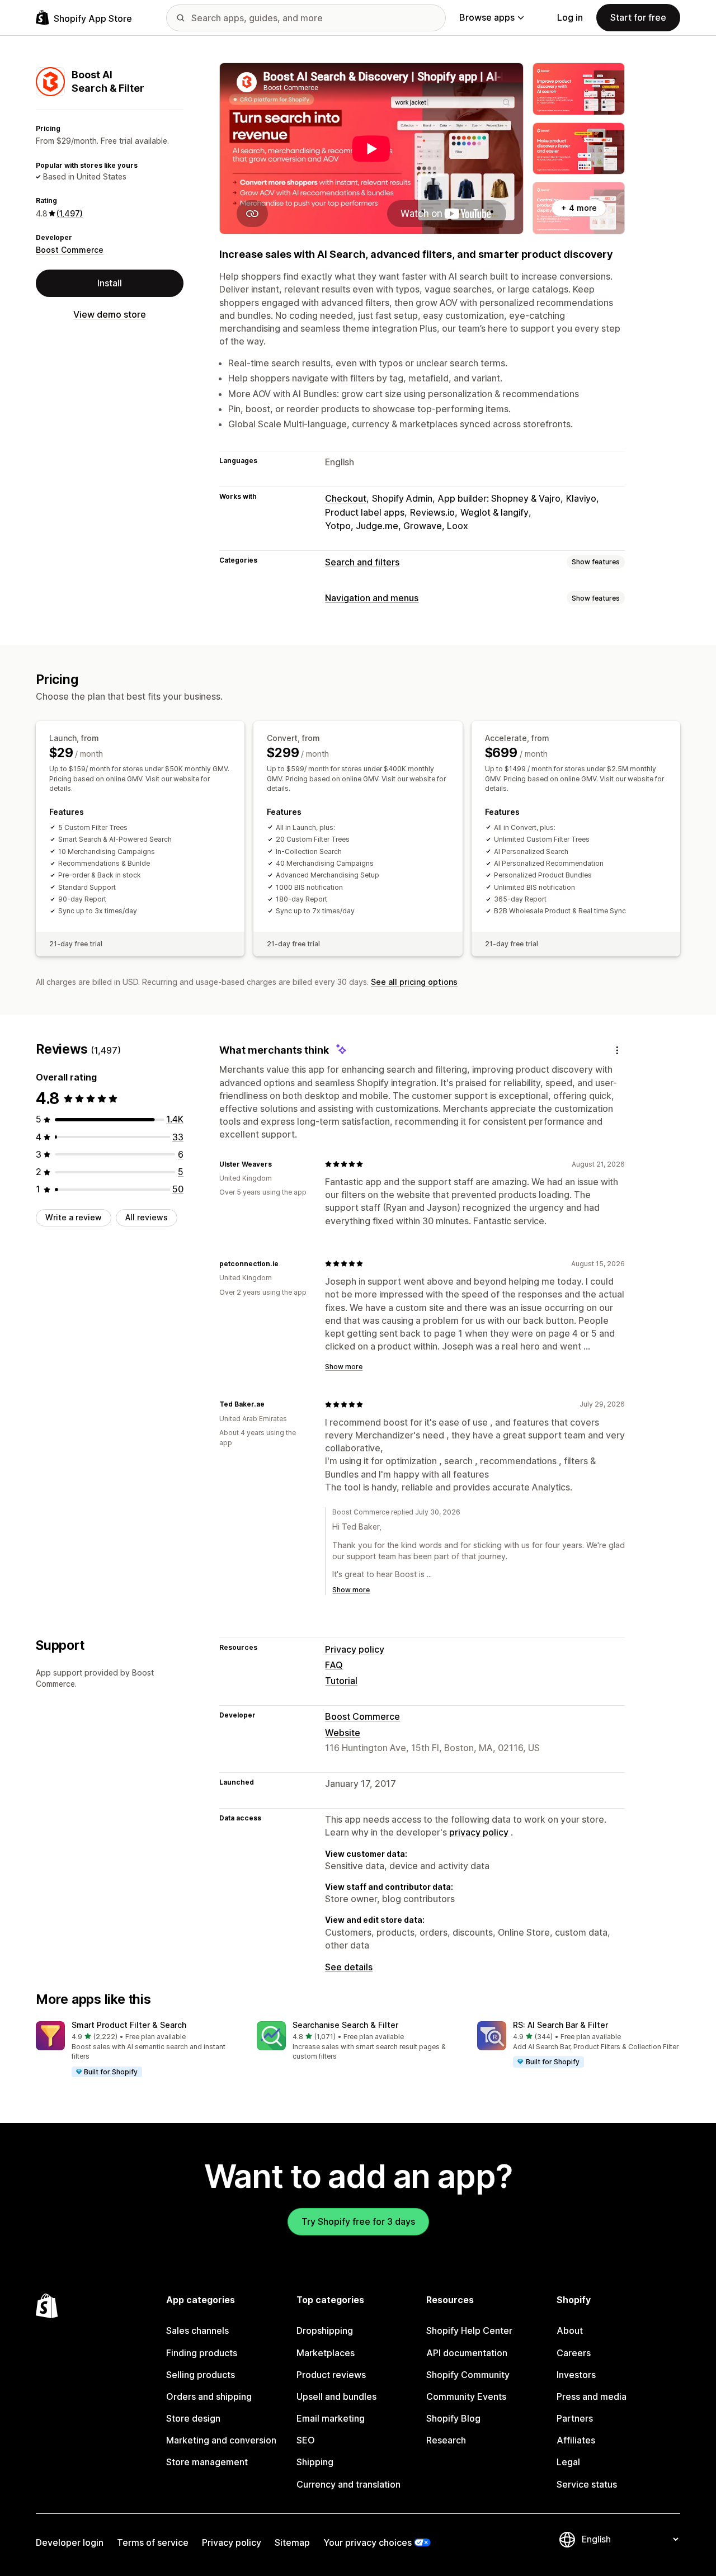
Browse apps (487, 17)
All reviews (147, 1217)
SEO (306, 2440)
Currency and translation (348, 2484)
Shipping (315, 2462)
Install (110, 283)
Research (446, 2440)
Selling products (201, 2375)
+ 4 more (579, 208)
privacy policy (479, 1832)
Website (343, 1733)
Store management (207, 2462)
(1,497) (70, 213)
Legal (568, 2462)
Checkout (346, 498)
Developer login (70, 2542)
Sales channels (197, 2330)
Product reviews (331, 2375)
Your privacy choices (368, 2542)
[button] (137, 2050)
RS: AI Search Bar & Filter (560, 2025)
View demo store (110, 314)
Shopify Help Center (469, 2330)
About (570, 2330)
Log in (570, 17)
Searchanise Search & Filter (345, 2025)
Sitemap (292, 2542)
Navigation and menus (372, 598)
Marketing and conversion (221, 2440)
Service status (587, 2484)
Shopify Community (468, 2375)
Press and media (592, 2396)
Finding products (202, 2353)
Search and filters (362, 562)
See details (349, 1967)
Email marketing (331, 2418)
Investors (576, 2375)
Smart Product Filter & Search (129, 2025)
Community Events (466, 2396)
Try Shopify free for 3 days (358, 2221)
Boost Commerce (70, 250)
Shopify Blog (453, 2418)
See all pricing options (414, 982)
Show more (344, 1367)
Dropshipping (325, 2330)
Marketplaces (326, 2353)
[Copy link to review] (279, 1164)
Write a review (74, 1217)
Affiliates (576, 2440)
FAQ (334, 1665)
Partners (575, 2418)
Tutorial (341, 1681)
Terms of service (153, 2542)
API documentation (467, 2353)
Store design (193, 2418)
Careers (574, 2353)
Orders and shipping (209, 2396)
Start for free (638, 17)
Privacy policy (355, 1649)
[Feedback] (617, 1050)
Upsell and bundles (336, 2396)
